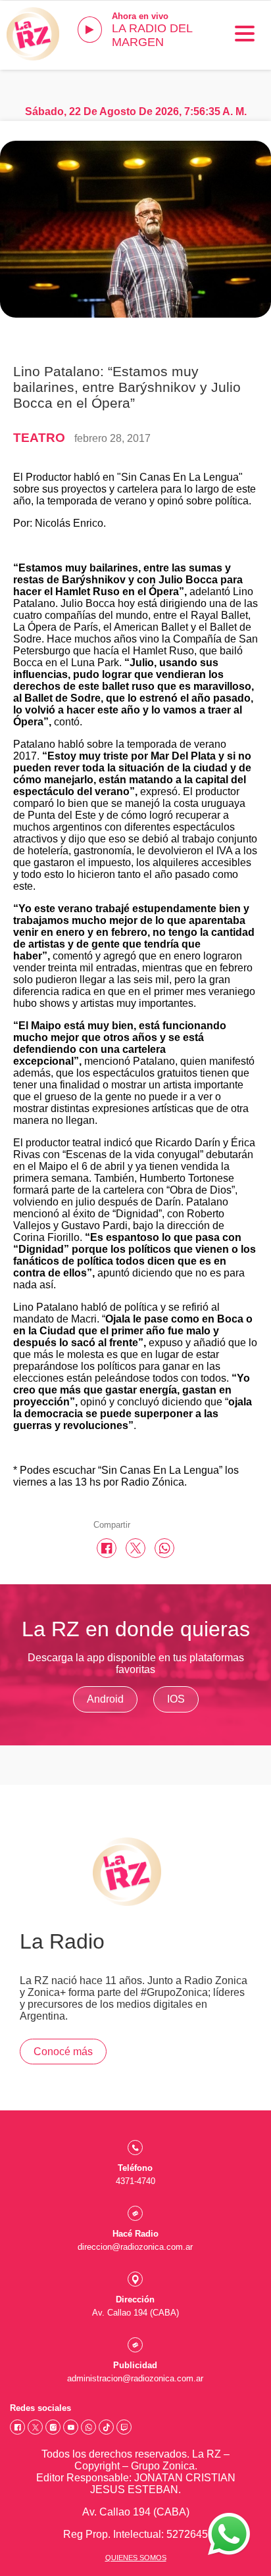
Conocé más (63, 2052)
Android (105, 1699)
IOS (176, 1699)
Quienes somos (136, 2558)
